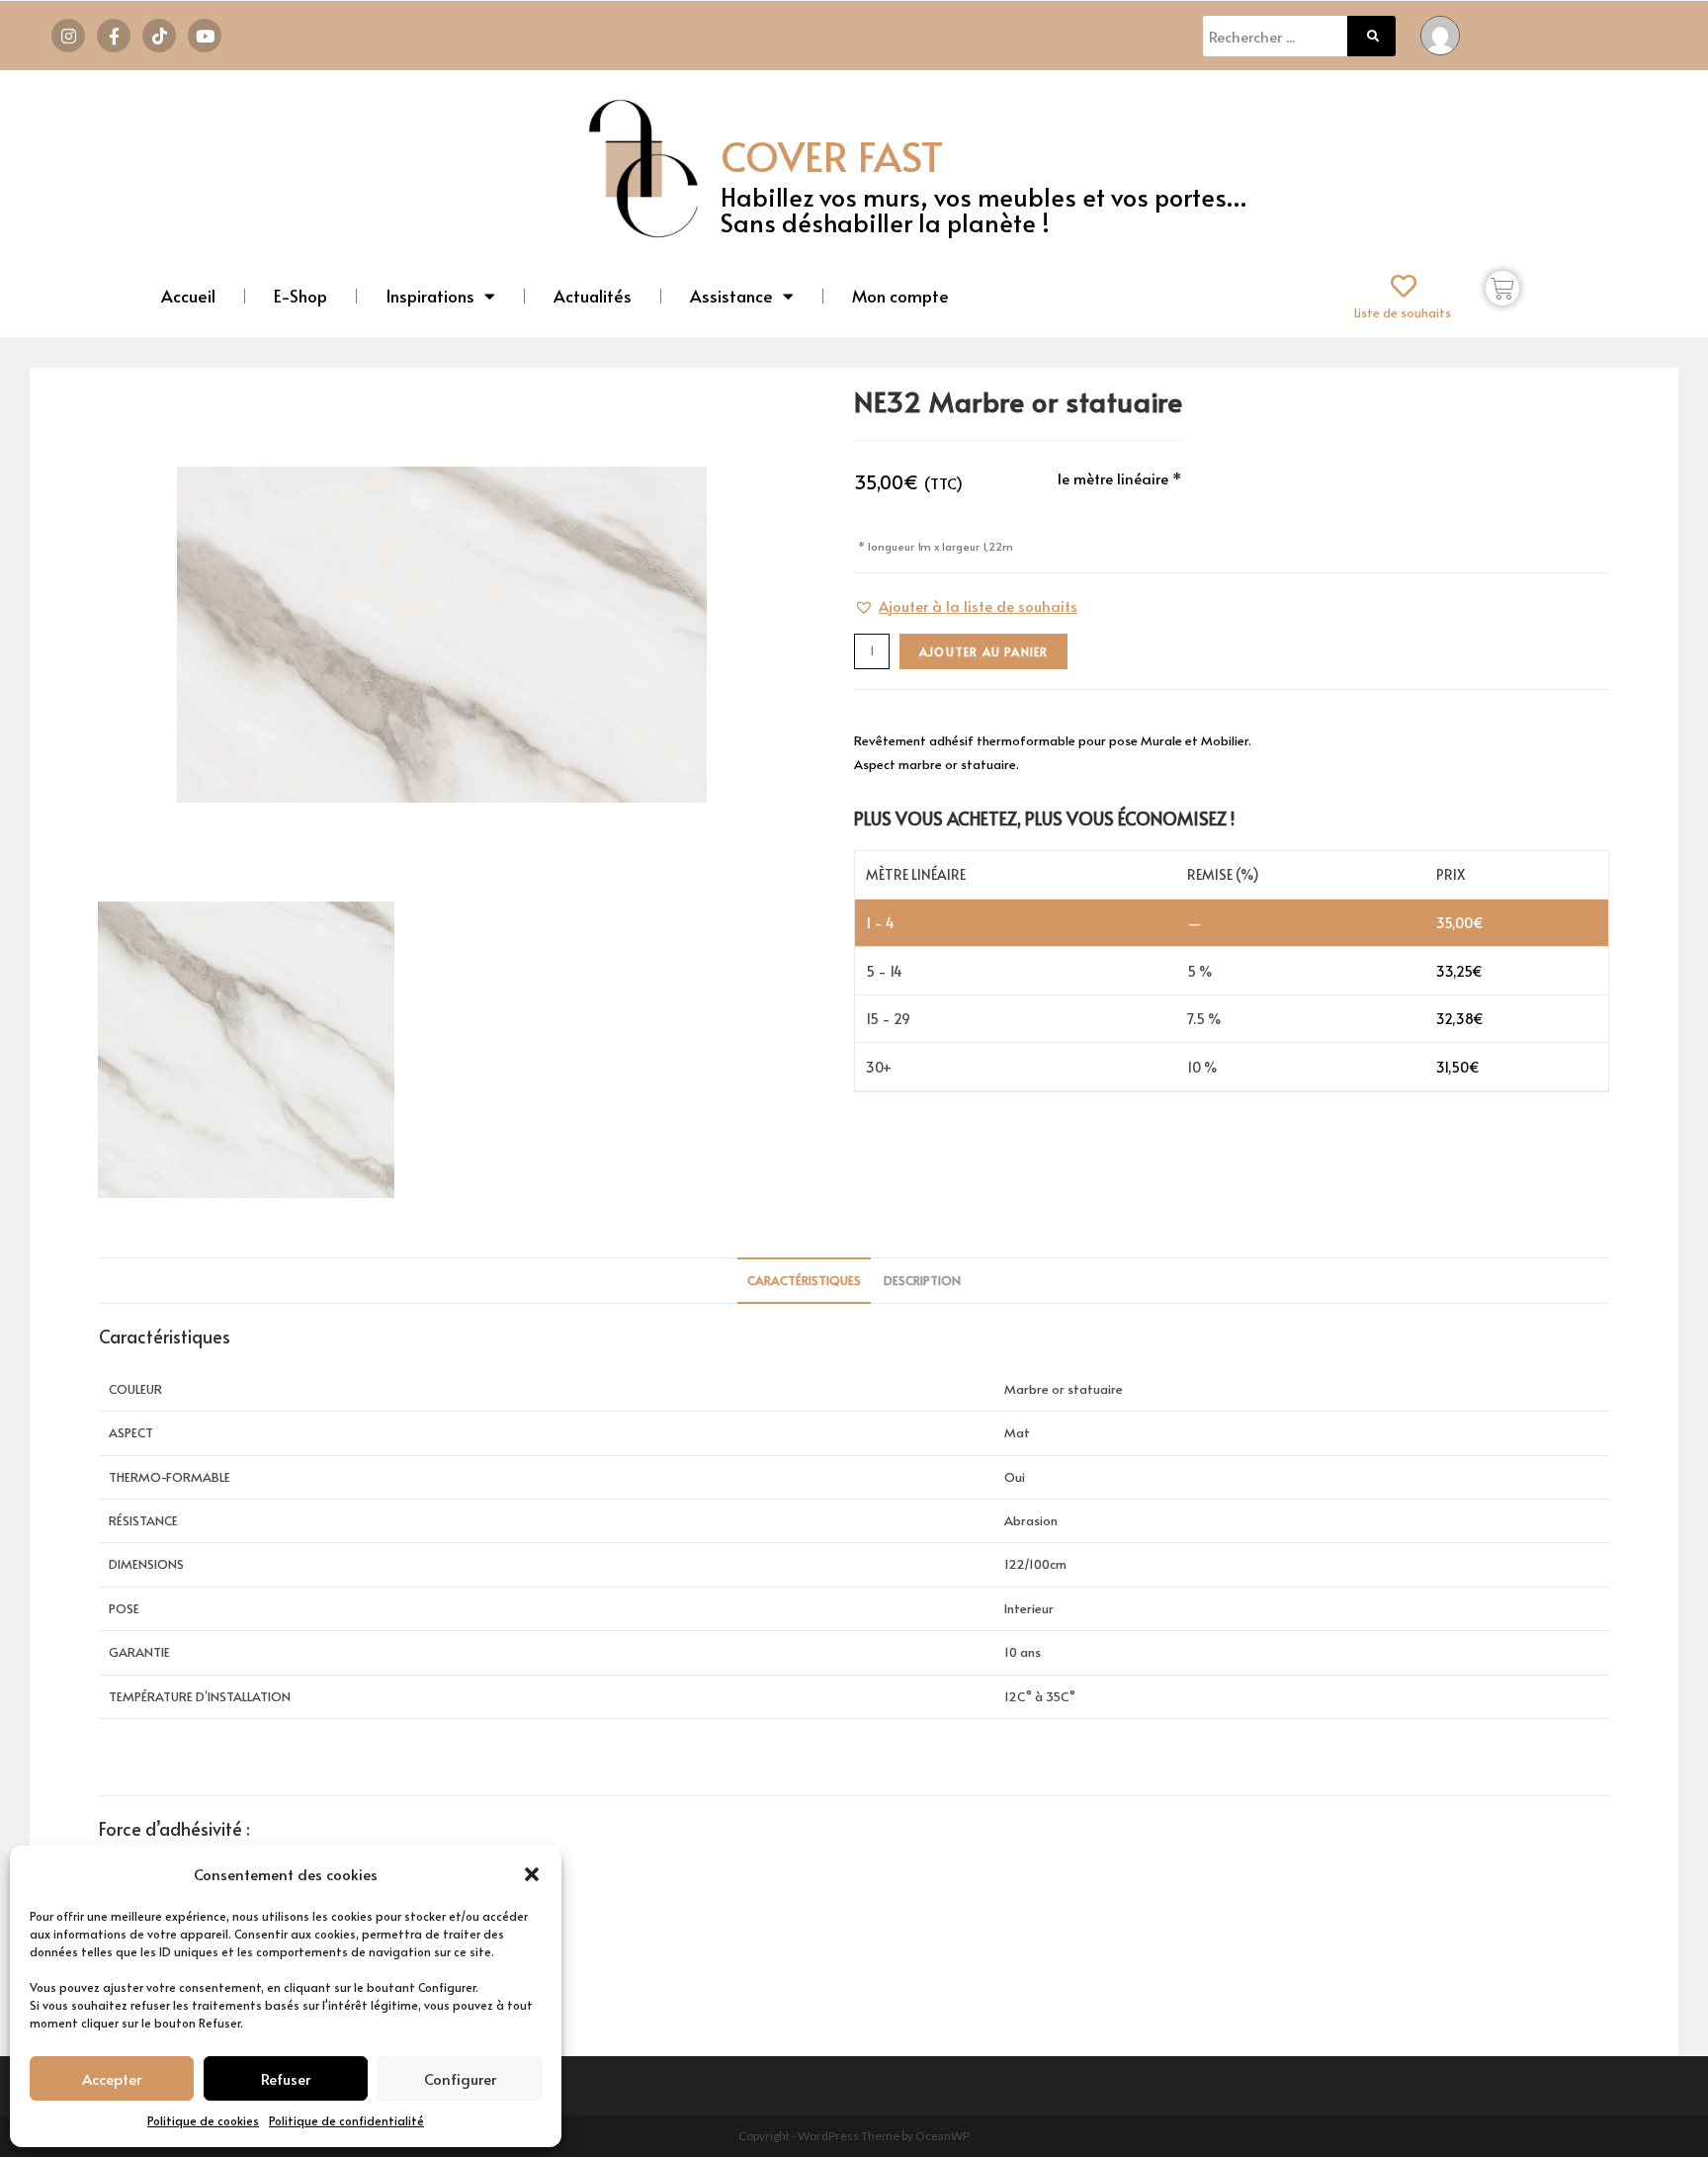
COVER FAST (832, 155)
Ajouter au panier (983, 651)
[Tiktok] (159, 36)
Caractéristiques (804, 1280)
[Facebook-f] (114, 36)
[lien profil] (1440, 33)
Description (922, 1280)
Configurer (460, 2078)
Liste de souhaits (1403, 312)
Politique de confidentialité (346, 2120)
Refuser (286, 2078)
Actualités (593, 296)
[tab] (804, 1281)
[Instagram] (68, 36)
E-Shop (300, 296)
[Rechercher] (1372, 36)
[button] (532, 1874)
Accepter (112, 2078)
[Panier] (1502, 288)
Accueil (188, 296)
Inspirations (430, 296)
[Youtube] (205, 36)
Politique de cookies (203, 2120)
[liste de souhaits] (1404, 286)
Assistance (731, 296)
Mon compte (900, 296)
